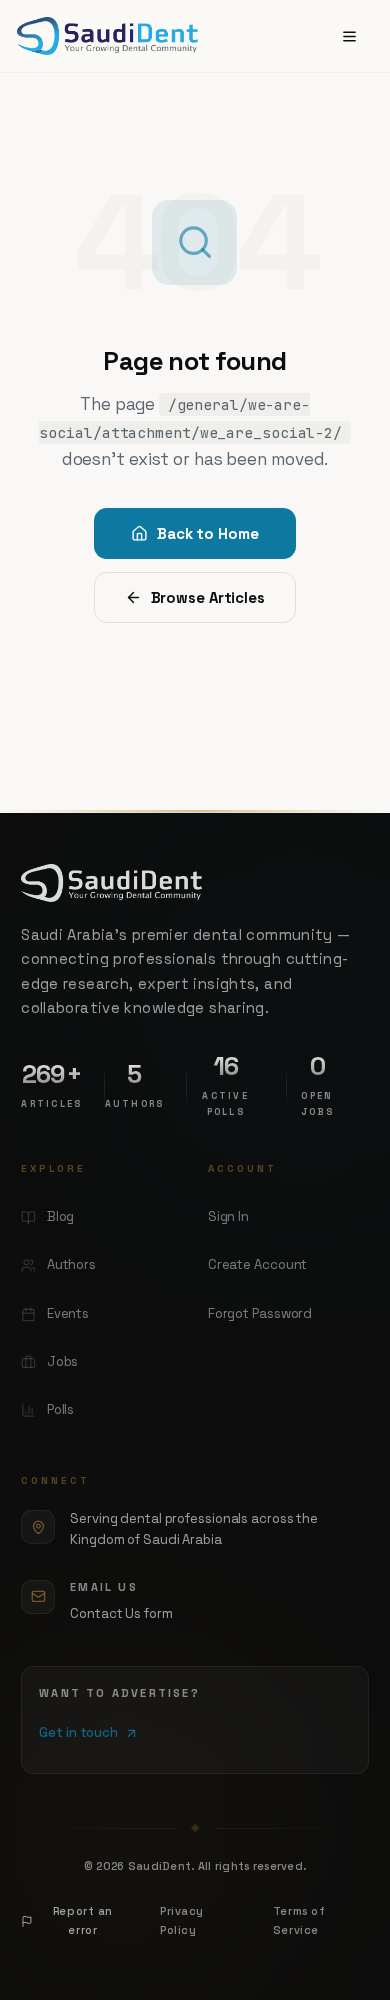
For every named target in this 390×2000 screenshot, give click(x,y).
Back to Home (208, 533)
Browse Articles (208, 597)
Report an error (83, 1920)
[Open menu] (349, 36)
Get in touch (78, 1732)
